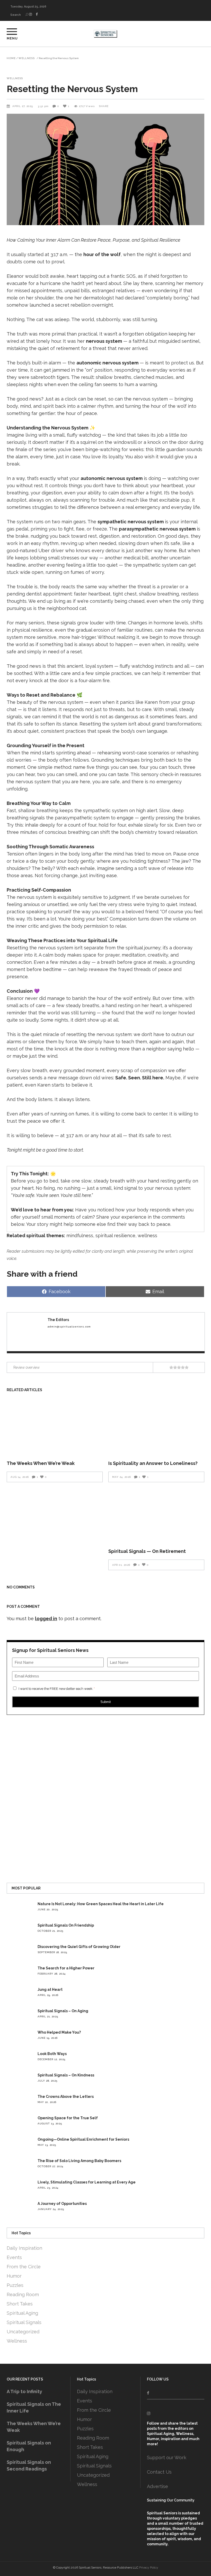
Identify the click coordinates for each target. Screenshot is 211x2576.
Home (11, 58)
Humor (14, 2276)
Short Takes (20, 2304)
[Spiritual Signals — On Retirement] (156, 1515)
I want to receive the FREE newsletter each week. (57, 1689)
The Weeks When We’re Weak (41, 1463)
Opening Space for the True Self (68, 2118)
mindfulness (80, 1236)
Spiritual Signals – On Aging (63, 2011)
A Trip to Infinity (24, 2391)
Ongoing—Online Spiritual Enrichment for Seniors (83, 2139)
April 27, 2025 (23, 106)
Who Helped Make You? (59, 2032)
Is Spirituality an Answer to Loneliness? (153, 1463)
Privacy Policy (149, 2567)
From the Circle (24, 2267)
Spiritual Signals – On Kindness (66, 2075)
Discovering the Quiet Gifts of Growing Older (79, 1947)
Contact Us (159, 2472)
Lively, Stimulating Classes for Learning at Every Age (87, 2182)
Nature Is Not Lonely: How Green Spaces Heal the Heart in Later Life (101, 1904)
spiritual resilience (115, 1236)
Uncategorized (23, 2332)
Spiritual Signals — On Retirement (147, 1551)
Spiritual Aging (22, 2313)
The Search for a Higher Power (66, 1968)
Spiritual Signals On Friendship (66, 1925)
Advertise (157, 2486)
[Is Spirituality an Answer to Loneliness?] (156, 1427)
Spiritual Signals (24, 2322)
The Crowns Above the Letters (66, 2097)
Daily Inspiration (24, 2248)
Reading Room (23, 2294)
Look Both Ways (52, 2054)
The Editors (58, 1320)
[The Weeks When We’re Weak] (55, 1427)
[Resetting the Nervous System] (26, 1332)
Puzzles (15, 2285)
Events (14, 2257)
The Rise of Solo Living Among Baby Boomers (79, 2161)
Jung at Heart (50, 1990)
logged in (46, 1619)
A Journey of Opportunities (62, 2204)
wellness (147, 1236)
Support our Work (167, 2457)
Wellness (27, 58)
